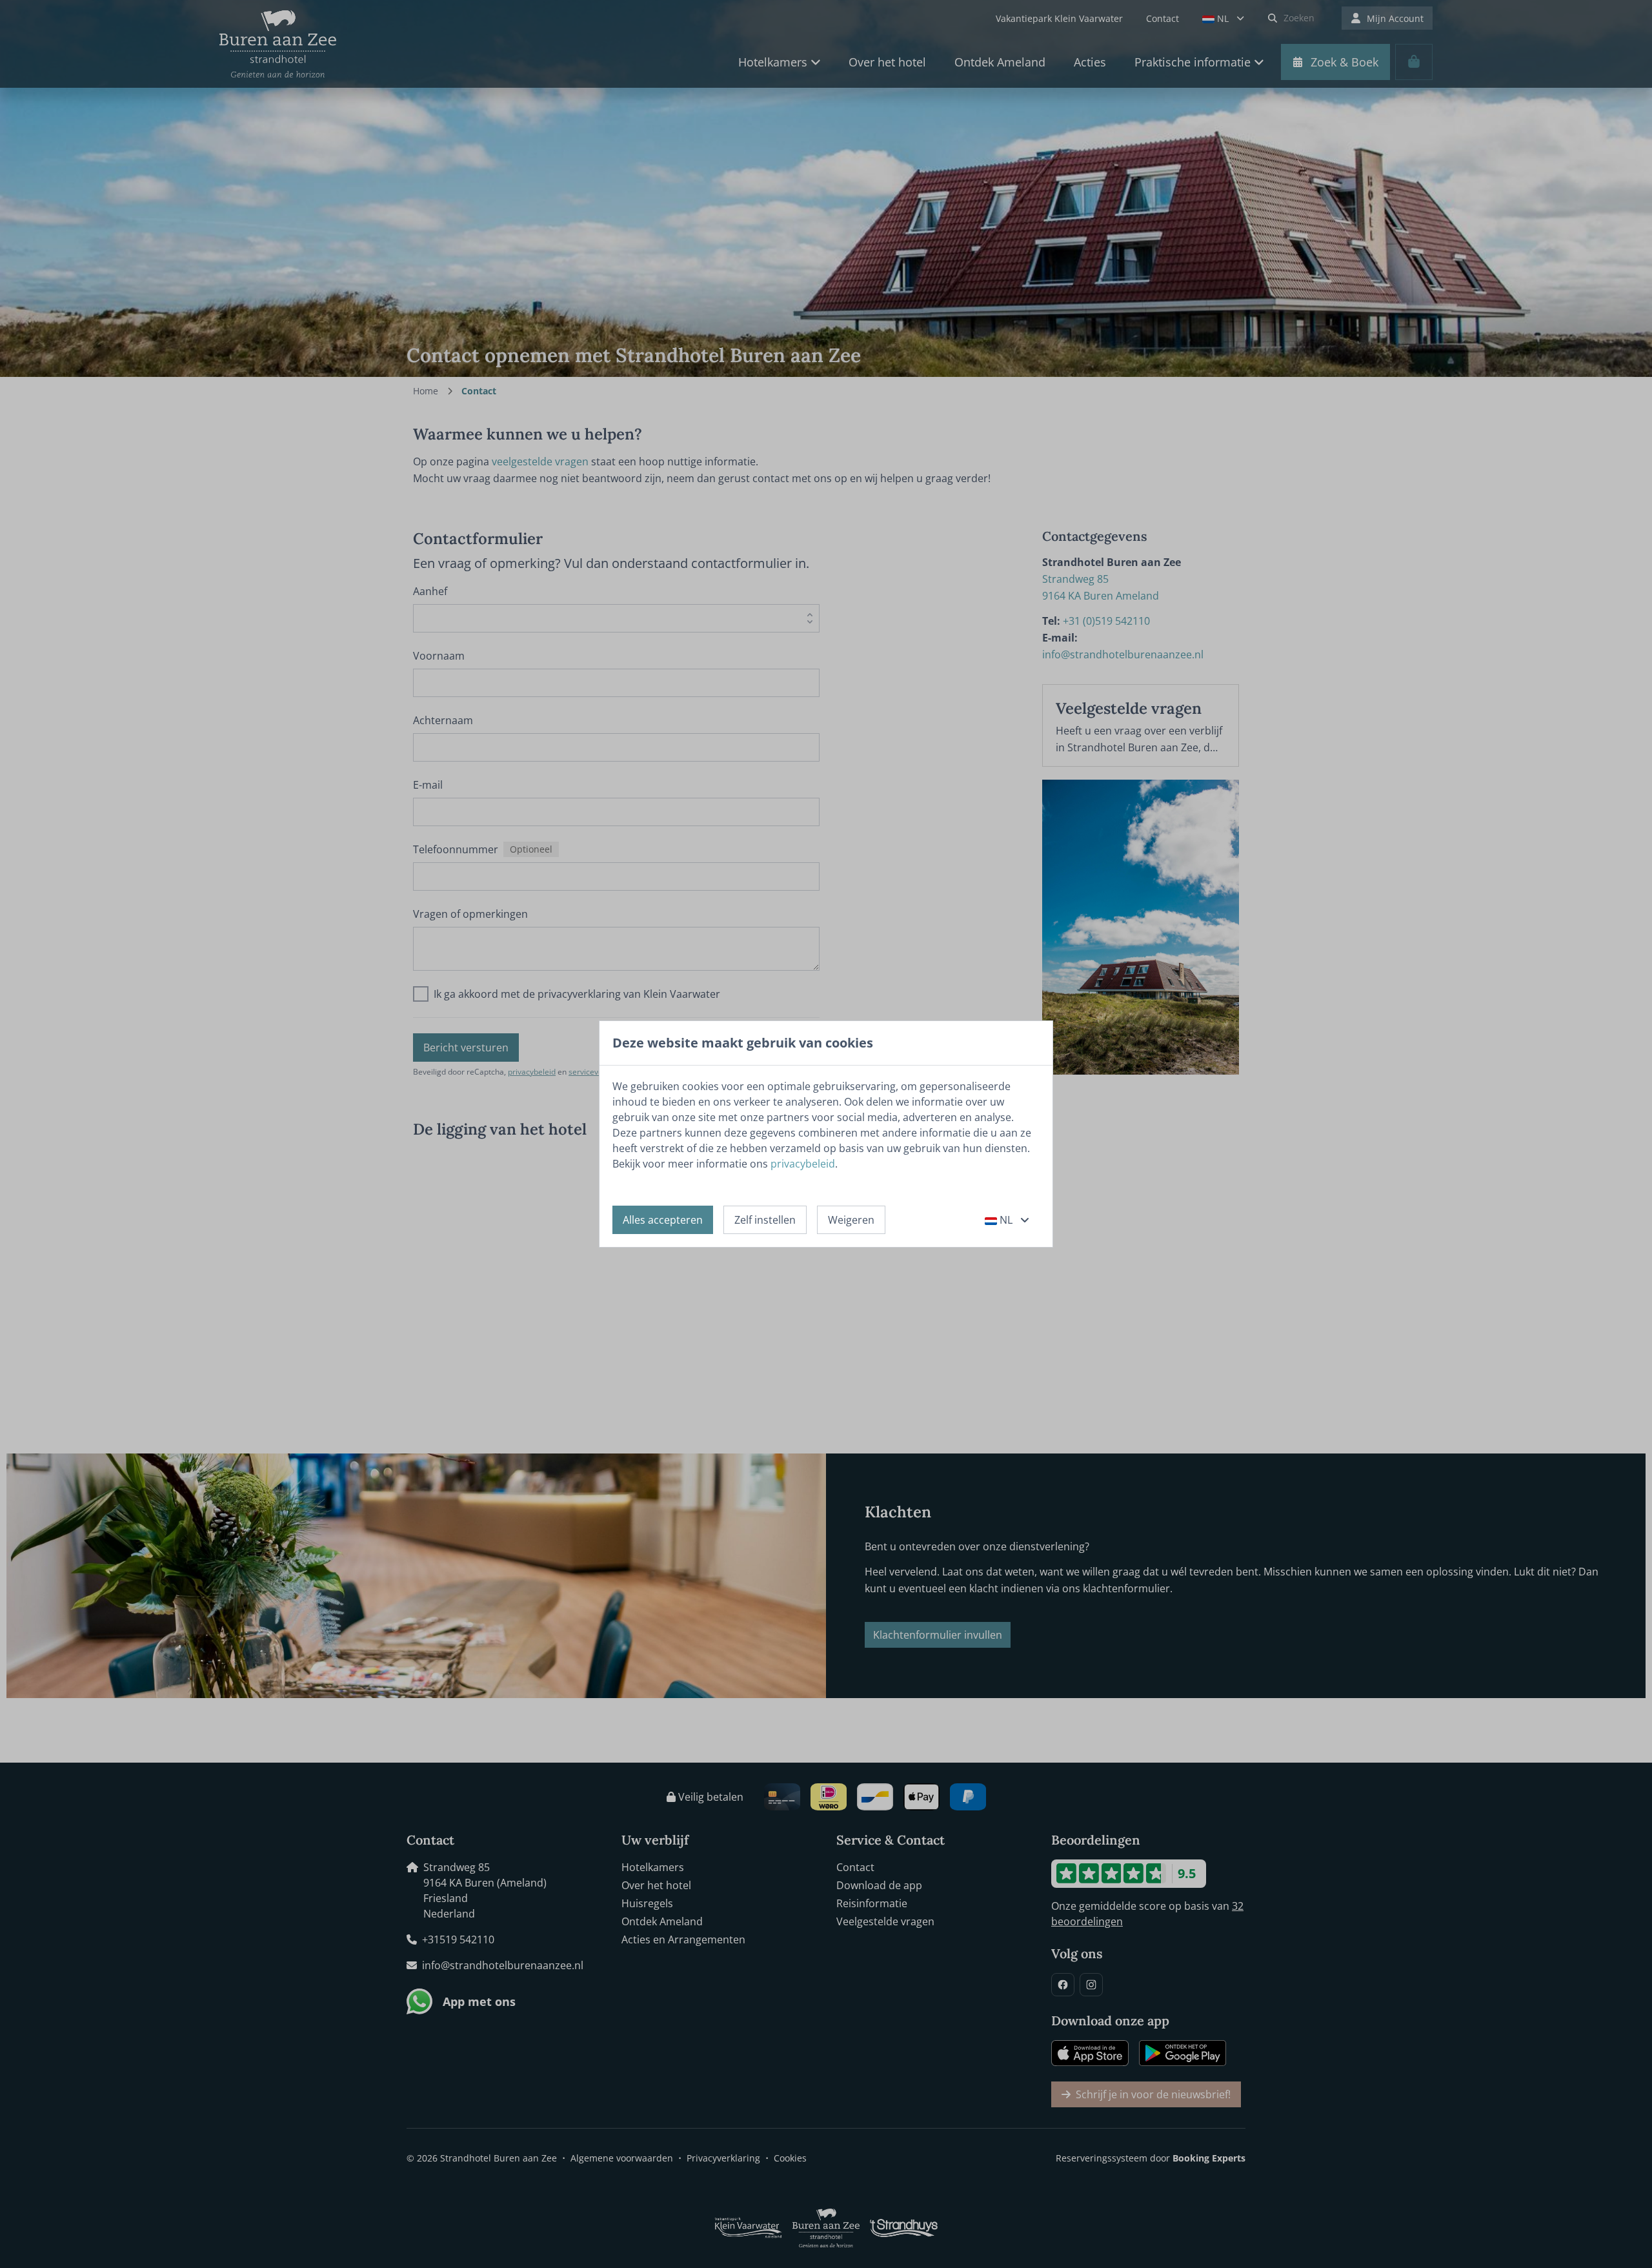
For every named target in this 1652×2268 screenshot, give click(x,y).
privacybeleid (803, 1164)
